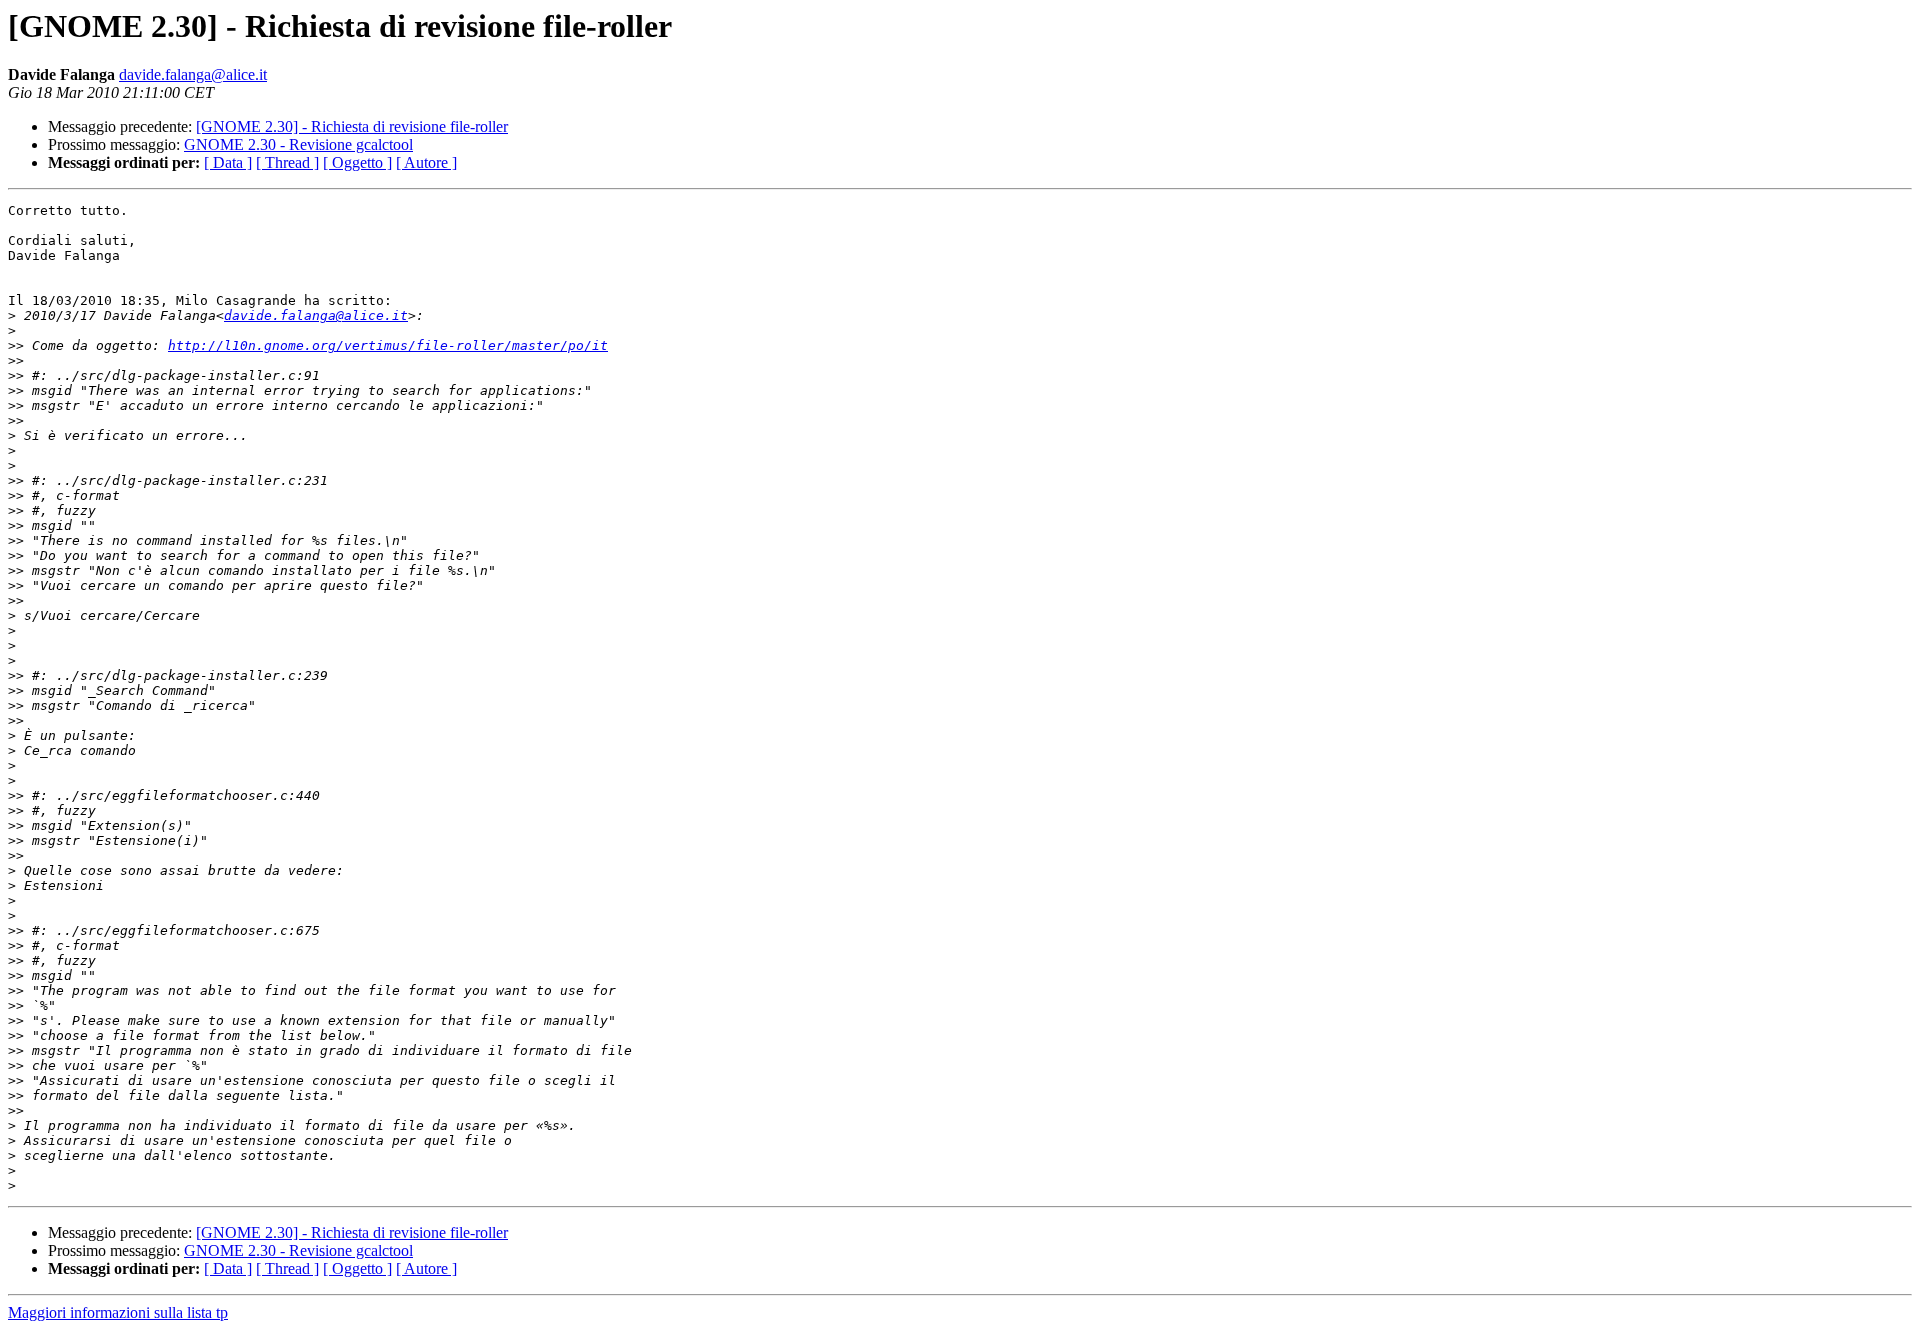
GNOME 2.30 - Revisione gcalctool (298, 144)
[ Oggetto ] (357, 162)
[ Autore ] (426, 162)
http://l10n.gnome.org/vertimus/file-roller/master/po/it (388, 345)
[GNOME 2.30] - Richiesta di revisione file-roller (352, 126)
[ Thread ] (287, 162)
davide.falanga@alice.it (193, 74)
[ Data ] (228, 162)
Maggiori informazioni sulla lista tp (118, 1312)
